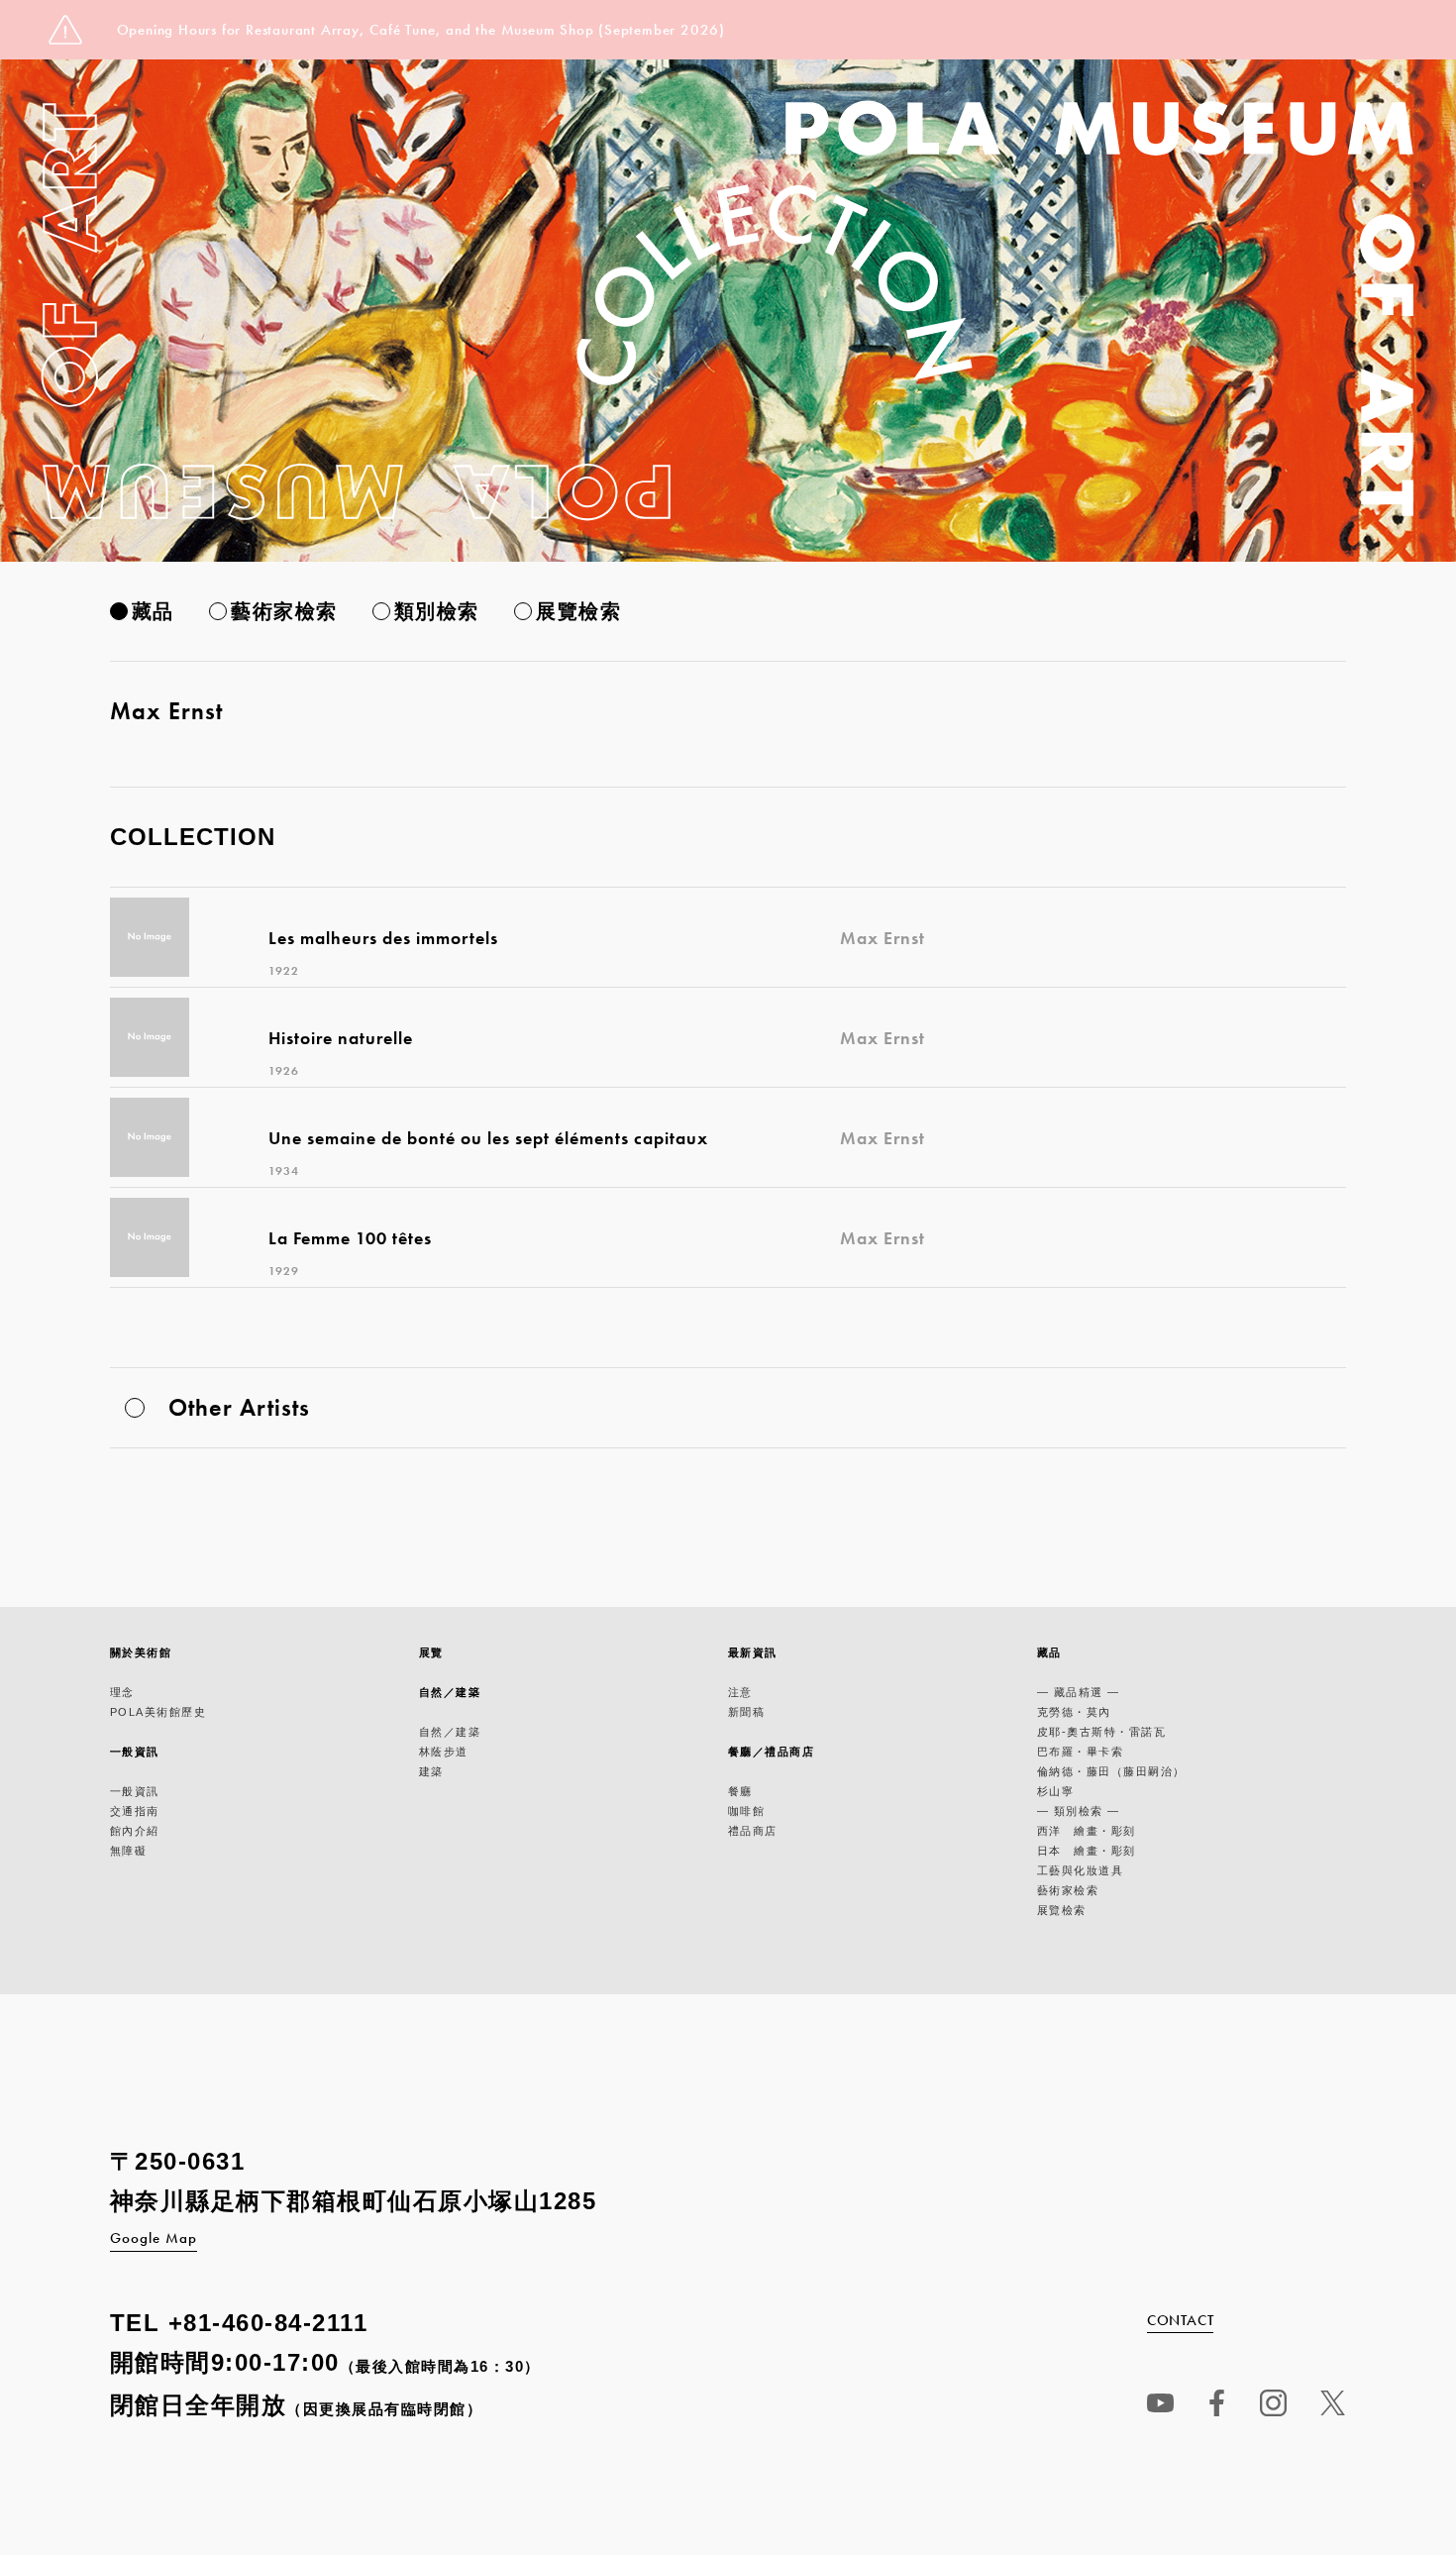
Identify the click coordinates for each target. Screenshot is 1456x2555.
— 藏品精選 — (1079, 1692)
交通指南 (135, 1811)
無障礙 (129, 1851)
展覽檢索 (578, 611)
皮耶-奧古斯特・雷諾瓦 (1102, 1732)
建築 (431, 1771)
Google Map (154, 2238)
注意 (740, 1692)
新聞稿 (747, 1712)
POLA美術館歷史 (158, 1712)
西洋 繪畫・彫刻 (1087, 1831)
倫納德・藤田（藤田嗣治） (1111, 1771)
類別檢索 (437, 611)
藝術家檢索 (284, 611)
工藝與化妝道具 (1081, 1870)
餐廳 (740, 1791)
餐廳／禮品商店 (772, 1752)
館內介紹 (135, 1831)
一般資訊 (135, 1752)
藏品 (153, 611)
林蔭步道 (444, 1752)
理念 (122, 1692)
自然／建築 (450, 1692)
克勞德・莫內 (1074, 1712)
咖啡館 (747, 1811)
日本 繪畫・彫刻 (1087, 1851)
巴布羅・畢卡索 (1081, 1752)
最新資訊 (753, 1652)
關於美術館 (141, 1652)
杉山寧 (1056, 1791)
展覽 (431, 1652)
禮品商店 (753, 1831)
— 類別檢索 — (1079, 1811)
